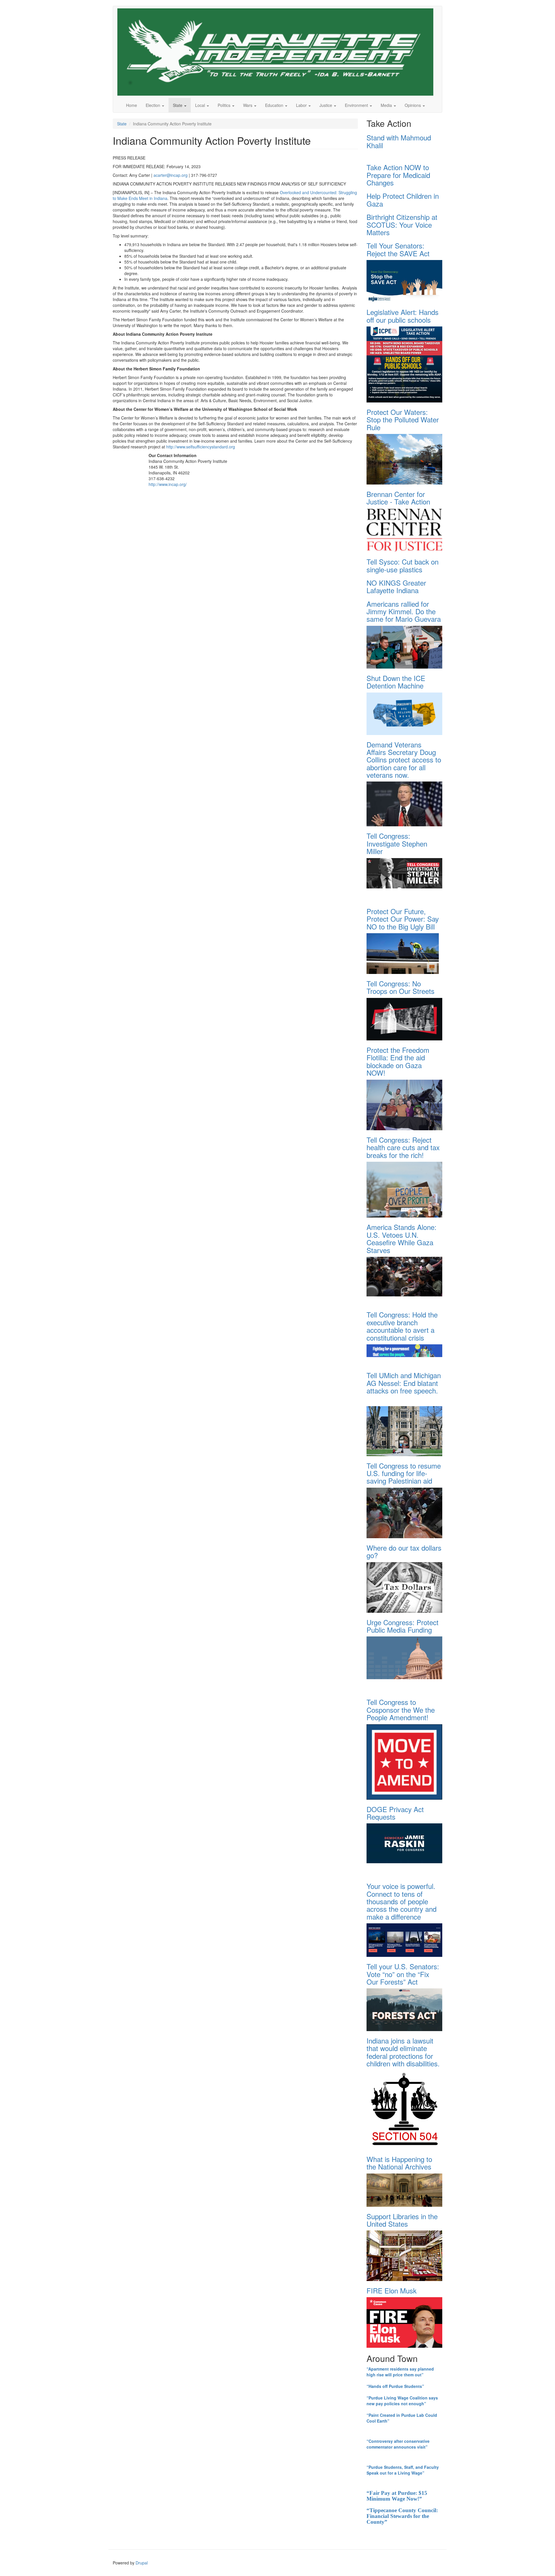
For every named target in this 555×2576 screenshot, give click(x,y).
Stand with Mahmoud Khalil (399, 141)
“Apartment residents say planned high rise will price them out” (400, 2372)
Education (275, 105)
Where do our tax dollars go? (404, 1551)
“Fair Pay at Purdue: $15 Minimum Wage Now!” (397, 2496)
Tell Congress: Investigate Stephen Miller (397, 843)
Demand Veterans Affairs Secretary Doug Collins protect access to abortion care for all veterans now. (404, 760)
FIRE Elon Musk (392, 2290)
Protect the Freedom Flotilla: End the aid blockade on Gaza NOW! (398, 1061)
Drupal (142, 2563)
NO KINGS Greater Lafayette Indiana (396, 586)
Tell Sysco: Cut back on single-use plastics (403, 565)
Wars (248, 105)
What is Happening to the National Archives (399, 2163)
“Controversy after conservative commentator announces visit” (398, 2444)
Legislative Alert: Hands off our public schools (403, 316)
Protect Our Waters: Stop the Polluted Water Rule (403, 420)
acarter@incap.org (171, 175)
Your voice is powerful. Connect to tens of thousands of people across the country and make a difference (402, 1901)
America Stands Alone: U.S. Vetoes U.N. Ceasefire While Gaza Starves (402, 1238)
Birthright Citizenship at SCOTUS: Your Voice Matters (402, 224)
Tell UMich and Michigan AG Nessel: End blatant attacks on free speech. (404, 1383)
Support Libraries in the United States (402, 2220)
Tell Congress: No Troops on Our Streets (400, 987)
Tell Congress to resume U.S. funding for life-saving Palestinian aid (404, 1473)
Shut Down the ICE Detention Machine (396, 682)
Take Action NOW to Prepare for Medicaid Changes (398, 175)
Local (201, 105)
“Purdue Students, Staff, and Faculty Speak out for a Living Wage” (403, 2470)
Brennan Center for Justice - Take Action (398, 498)
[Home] (277, 52)
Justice (326, 105)
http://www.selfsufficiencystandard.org (201, 447)
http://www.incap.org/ (168, 484)
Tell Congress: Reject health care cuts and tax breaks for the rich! (403, 1147)
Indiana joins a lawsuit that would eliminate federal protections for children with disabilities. (403, 2052)
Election (153, 105)
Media (387, 105)
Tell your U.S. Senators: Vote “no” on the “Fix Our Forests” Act (403, 1974)
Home (132, 105)
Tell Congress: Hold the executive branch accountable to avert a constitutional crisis (402, 1326)
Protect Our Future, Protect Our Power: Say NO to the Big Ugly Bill (403, 919)
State (178, 105)
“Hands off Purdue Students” (395, 2386)
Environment (357, 105)
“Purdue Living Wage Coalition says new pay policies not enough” (402, 2401)
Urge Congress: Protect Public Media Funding (403, 1626)
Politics (225, 105)
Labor (302, 105)
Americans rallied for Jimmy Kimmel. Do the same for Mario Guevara (404, 611)
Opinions (413, 105)
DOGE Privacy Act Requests (395, 1813)
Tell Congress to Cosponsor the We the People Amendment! (401, 1710)
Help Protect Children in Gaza (403, 199)
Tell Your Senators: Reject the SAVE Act (398, 249)
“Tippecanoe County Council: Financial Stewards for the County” (402, 2516)
